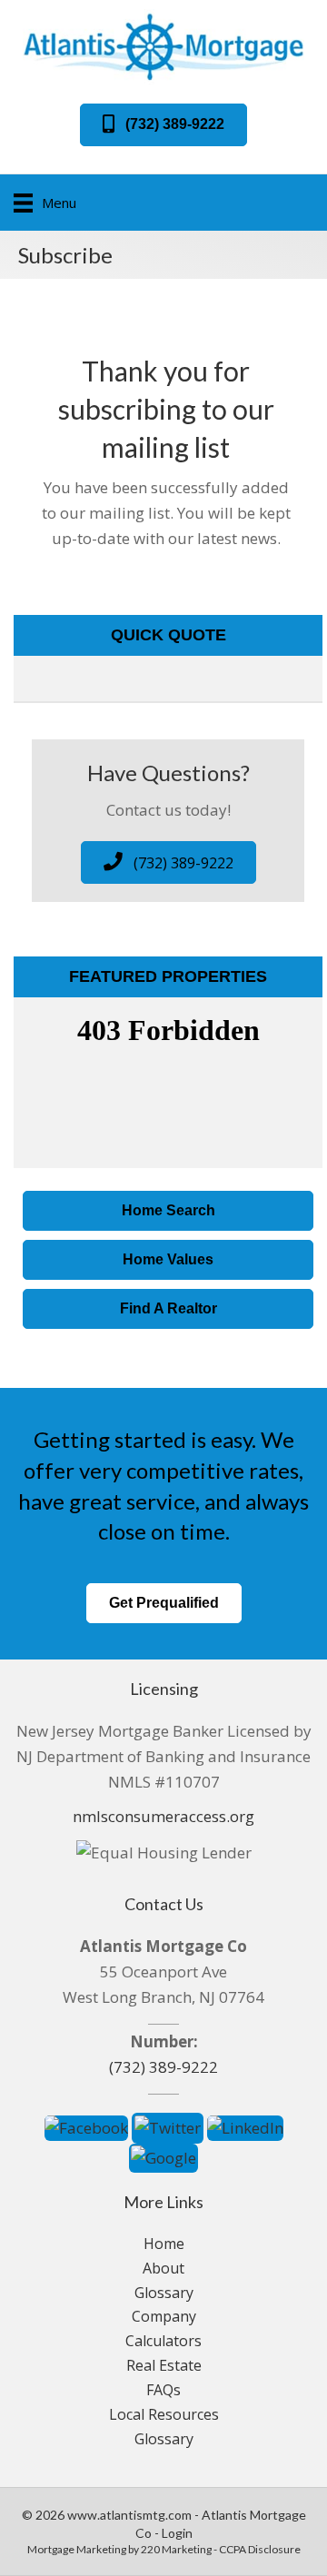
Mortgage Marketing (77, 2549)
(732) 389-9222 (163, 2067)
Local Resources (164, 2414)
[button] (163, 125)
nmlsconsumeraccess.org (163, 1816)
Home (164, 2244)
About (163, 2268)
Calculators (163, 2341)
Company (164, 2316)
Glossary (164, 2293)
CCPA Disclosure (260, 2549)
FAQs (163, 2390)
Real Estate (164, 2365)
